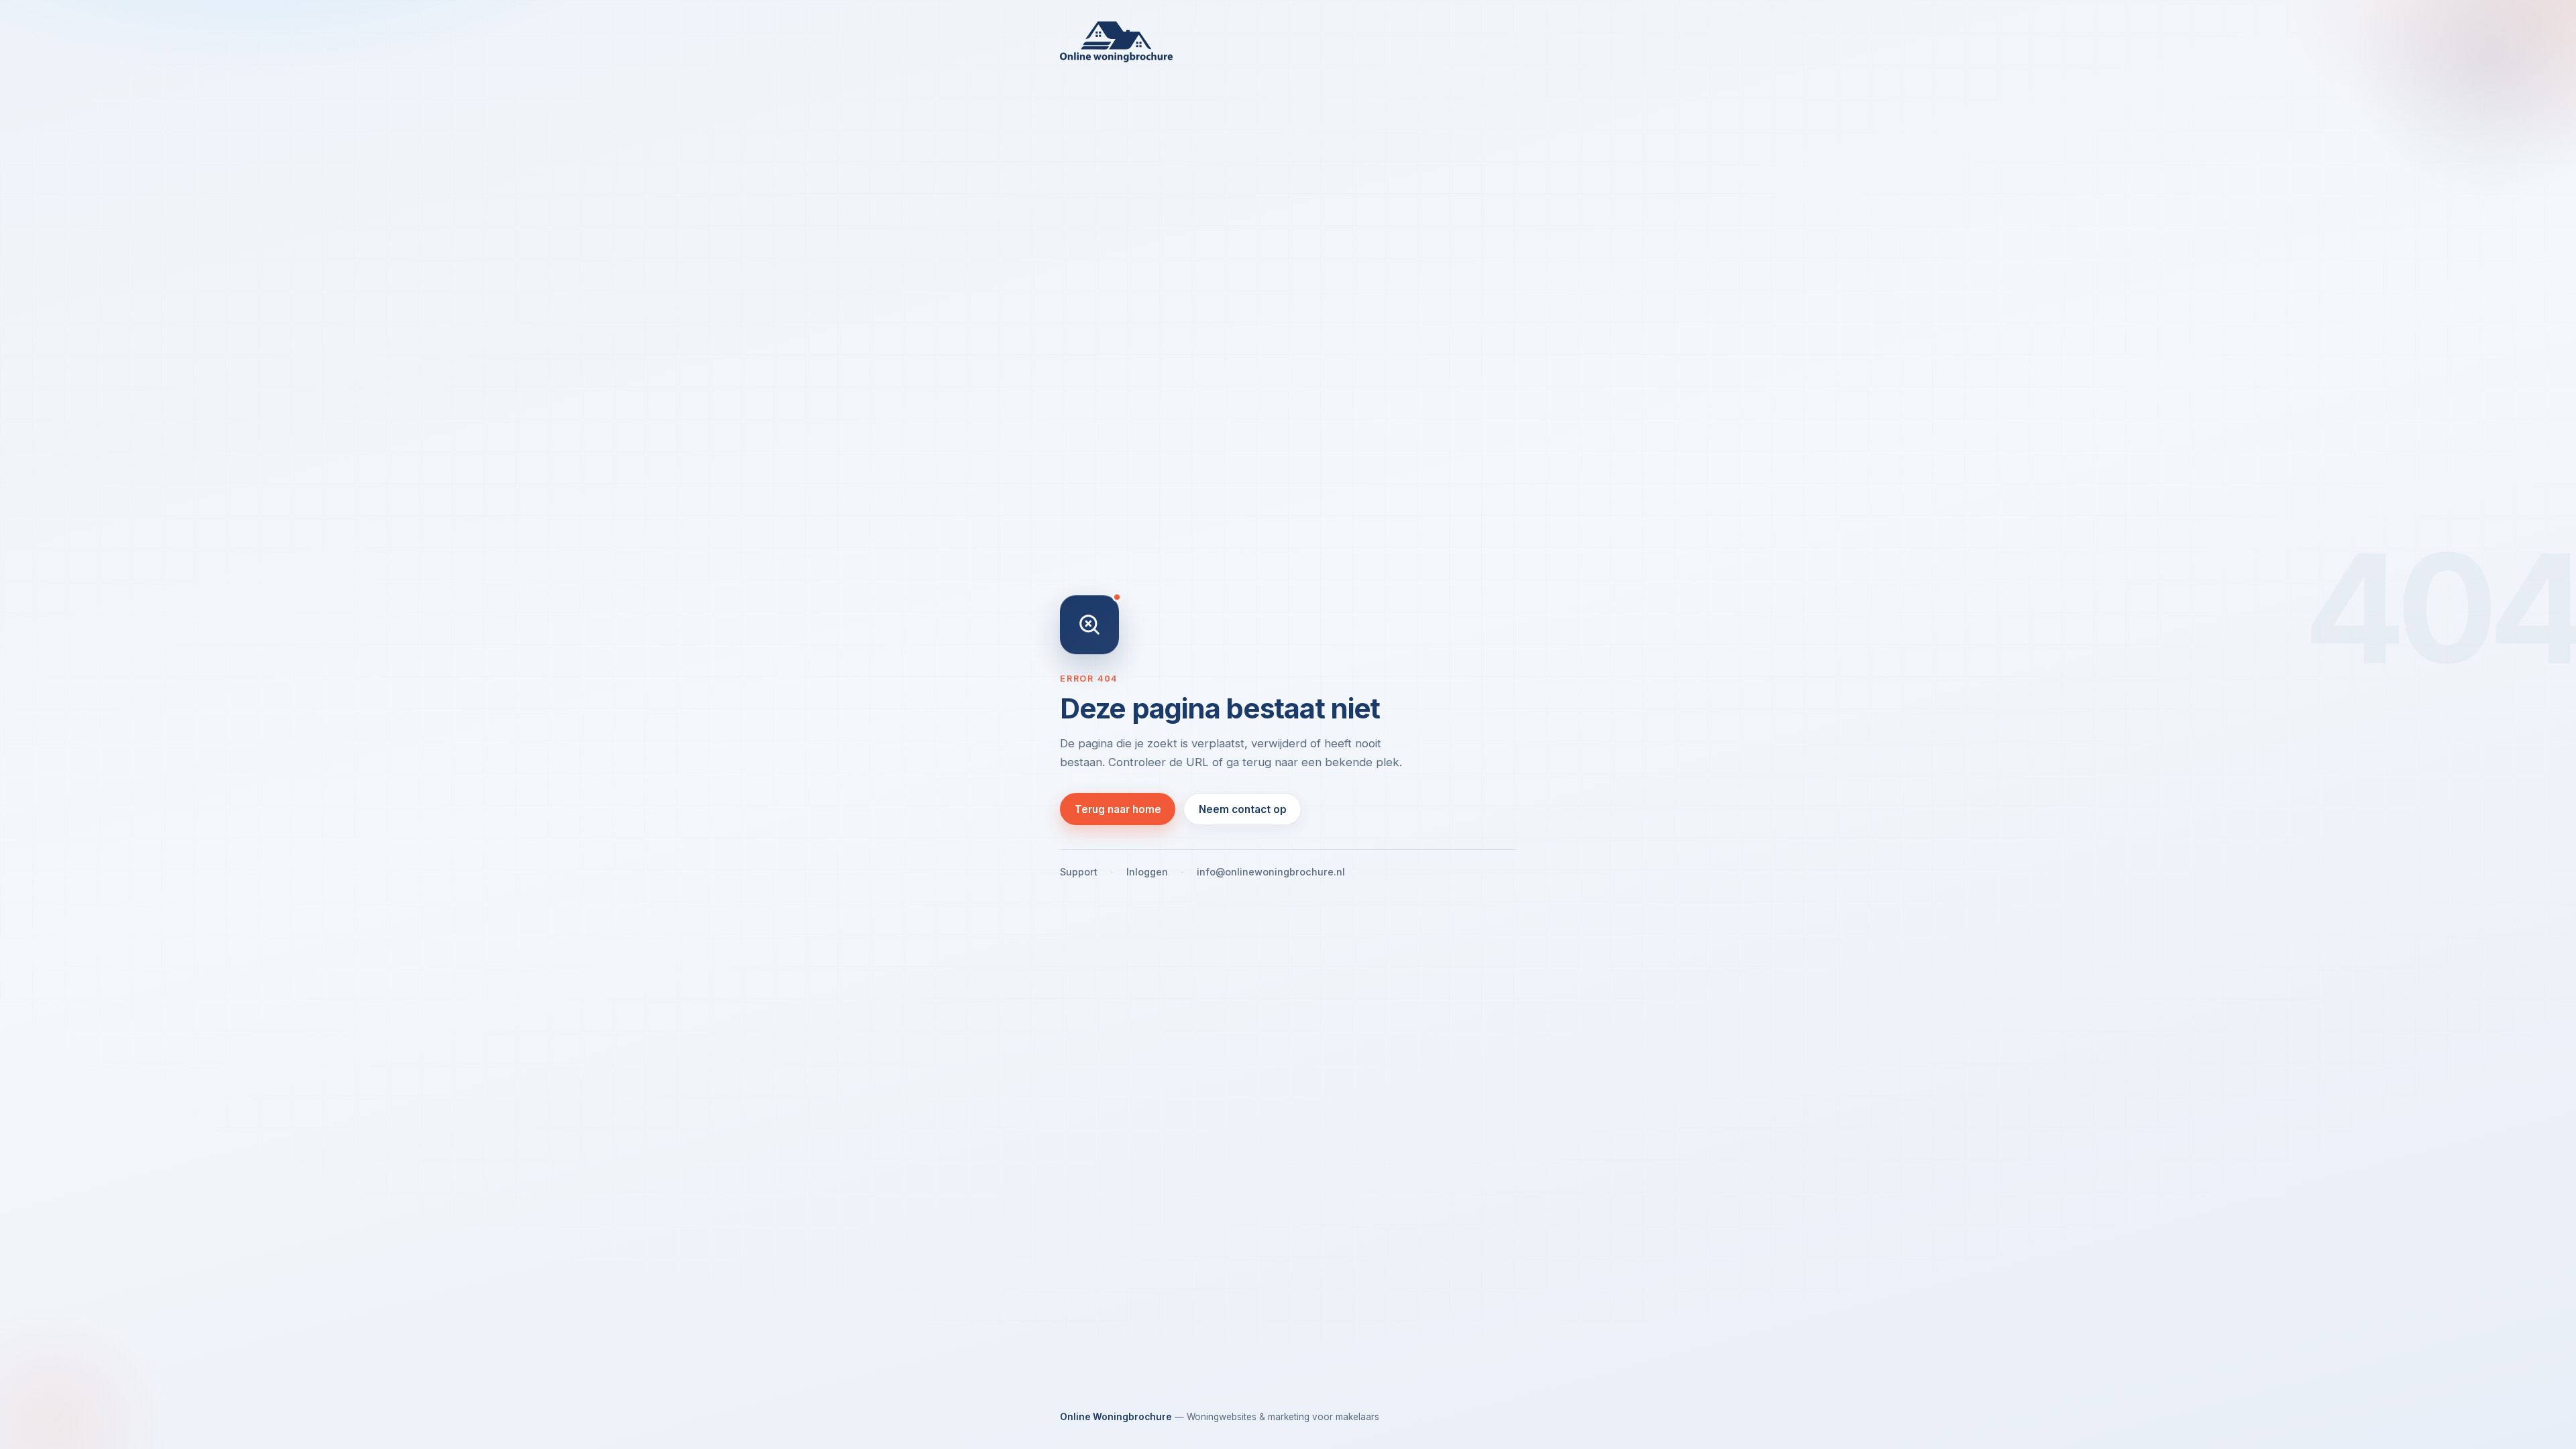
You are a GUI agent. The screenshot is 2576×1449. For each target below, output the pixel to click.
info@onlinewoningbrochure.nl (1271, 872)
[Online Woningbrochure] (1288, 42)
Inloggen (1147, 872)
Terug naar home (1118, 809)
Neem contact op (1243, 809)
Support (1079, 872)
